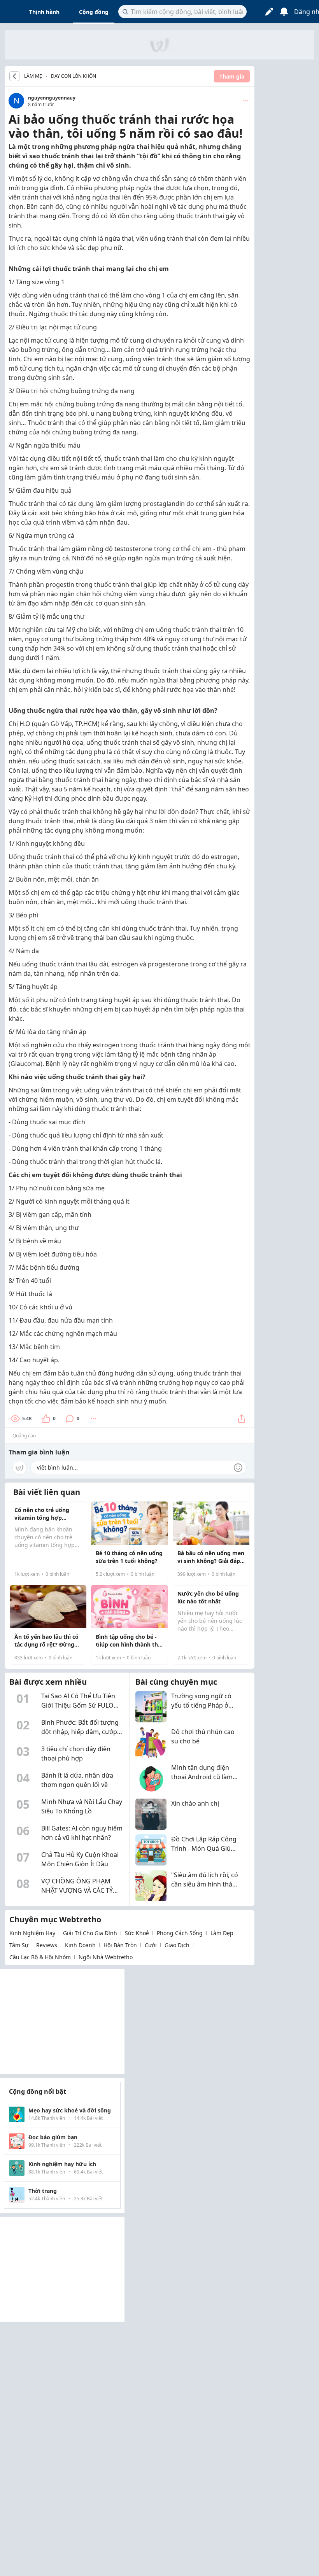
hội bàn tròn (120, 1945)
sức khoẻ (137, 1933)
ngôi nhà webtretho (106, 1957)
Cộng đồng (94, 12)
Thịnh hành (44, 12)
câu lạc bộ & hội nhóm (40, 1957)
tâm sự (19, 1945)
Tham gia (232, 76)
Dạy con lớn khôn (74, 76)
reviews (47, 1945)
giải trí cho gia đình (90, 1933)
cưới (151, 1945)
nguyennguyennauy (52, 98)
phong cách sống (180, 1933)
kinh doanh (80, 1945)
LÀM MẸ (33, 76)
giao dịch (177, 1945)
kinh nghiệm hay (32, 1933)
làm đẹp (222, 1933)
